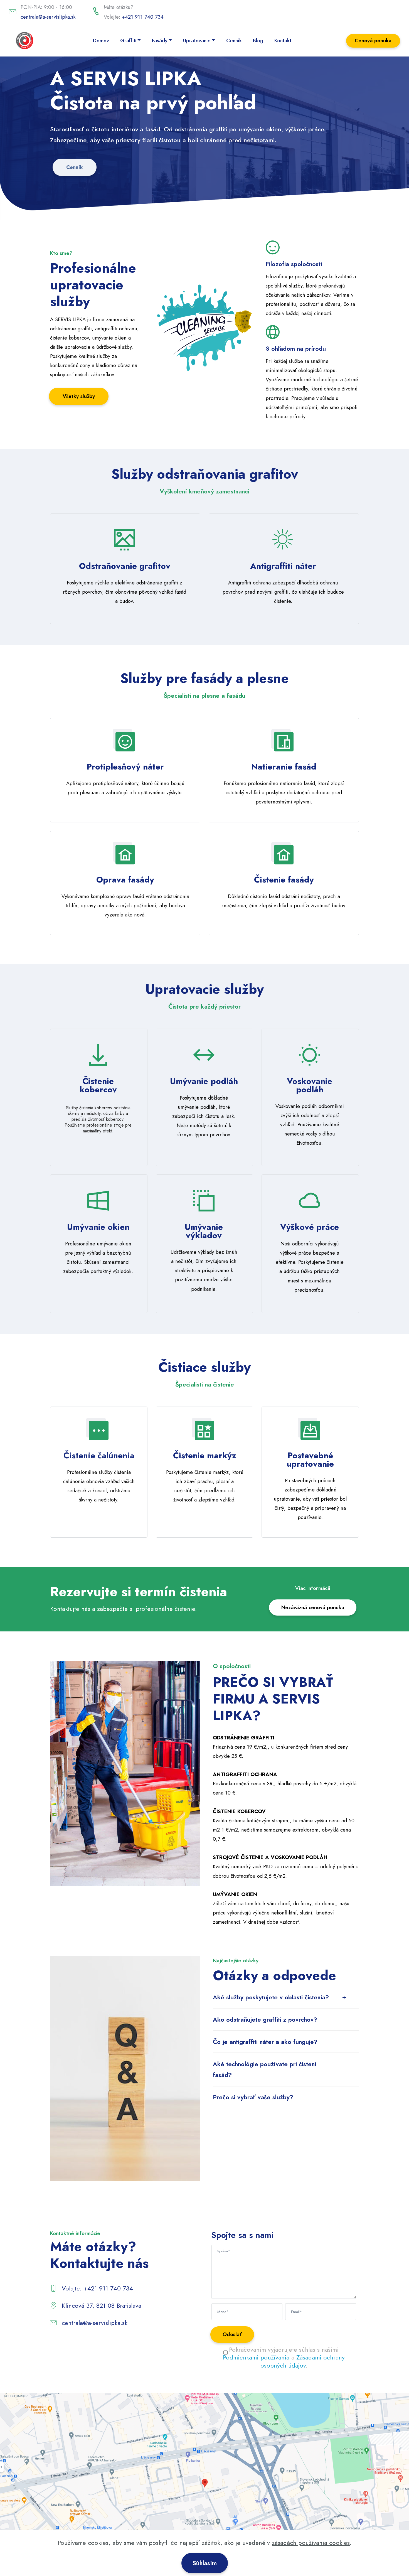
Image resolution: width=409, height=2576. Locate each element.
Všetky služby (79, 396)
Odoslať (232, 2334)
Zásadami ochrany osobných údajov (303, 2361)
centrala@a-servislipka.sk (48, 17)
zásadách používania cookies (311, 2543)
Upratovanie (197, 40)
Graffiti (128, 40)
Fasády (160, 40)
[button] (286, 1997)
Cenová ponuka (373, 40)
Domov (101, 40)
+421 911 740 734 (143, 17)
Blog (258, 40)
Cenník (234, 40)
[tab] (286, 1997)
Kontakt (283, 40)
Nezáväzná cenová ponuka (313, 1607)
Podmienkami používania (256, 2357)
